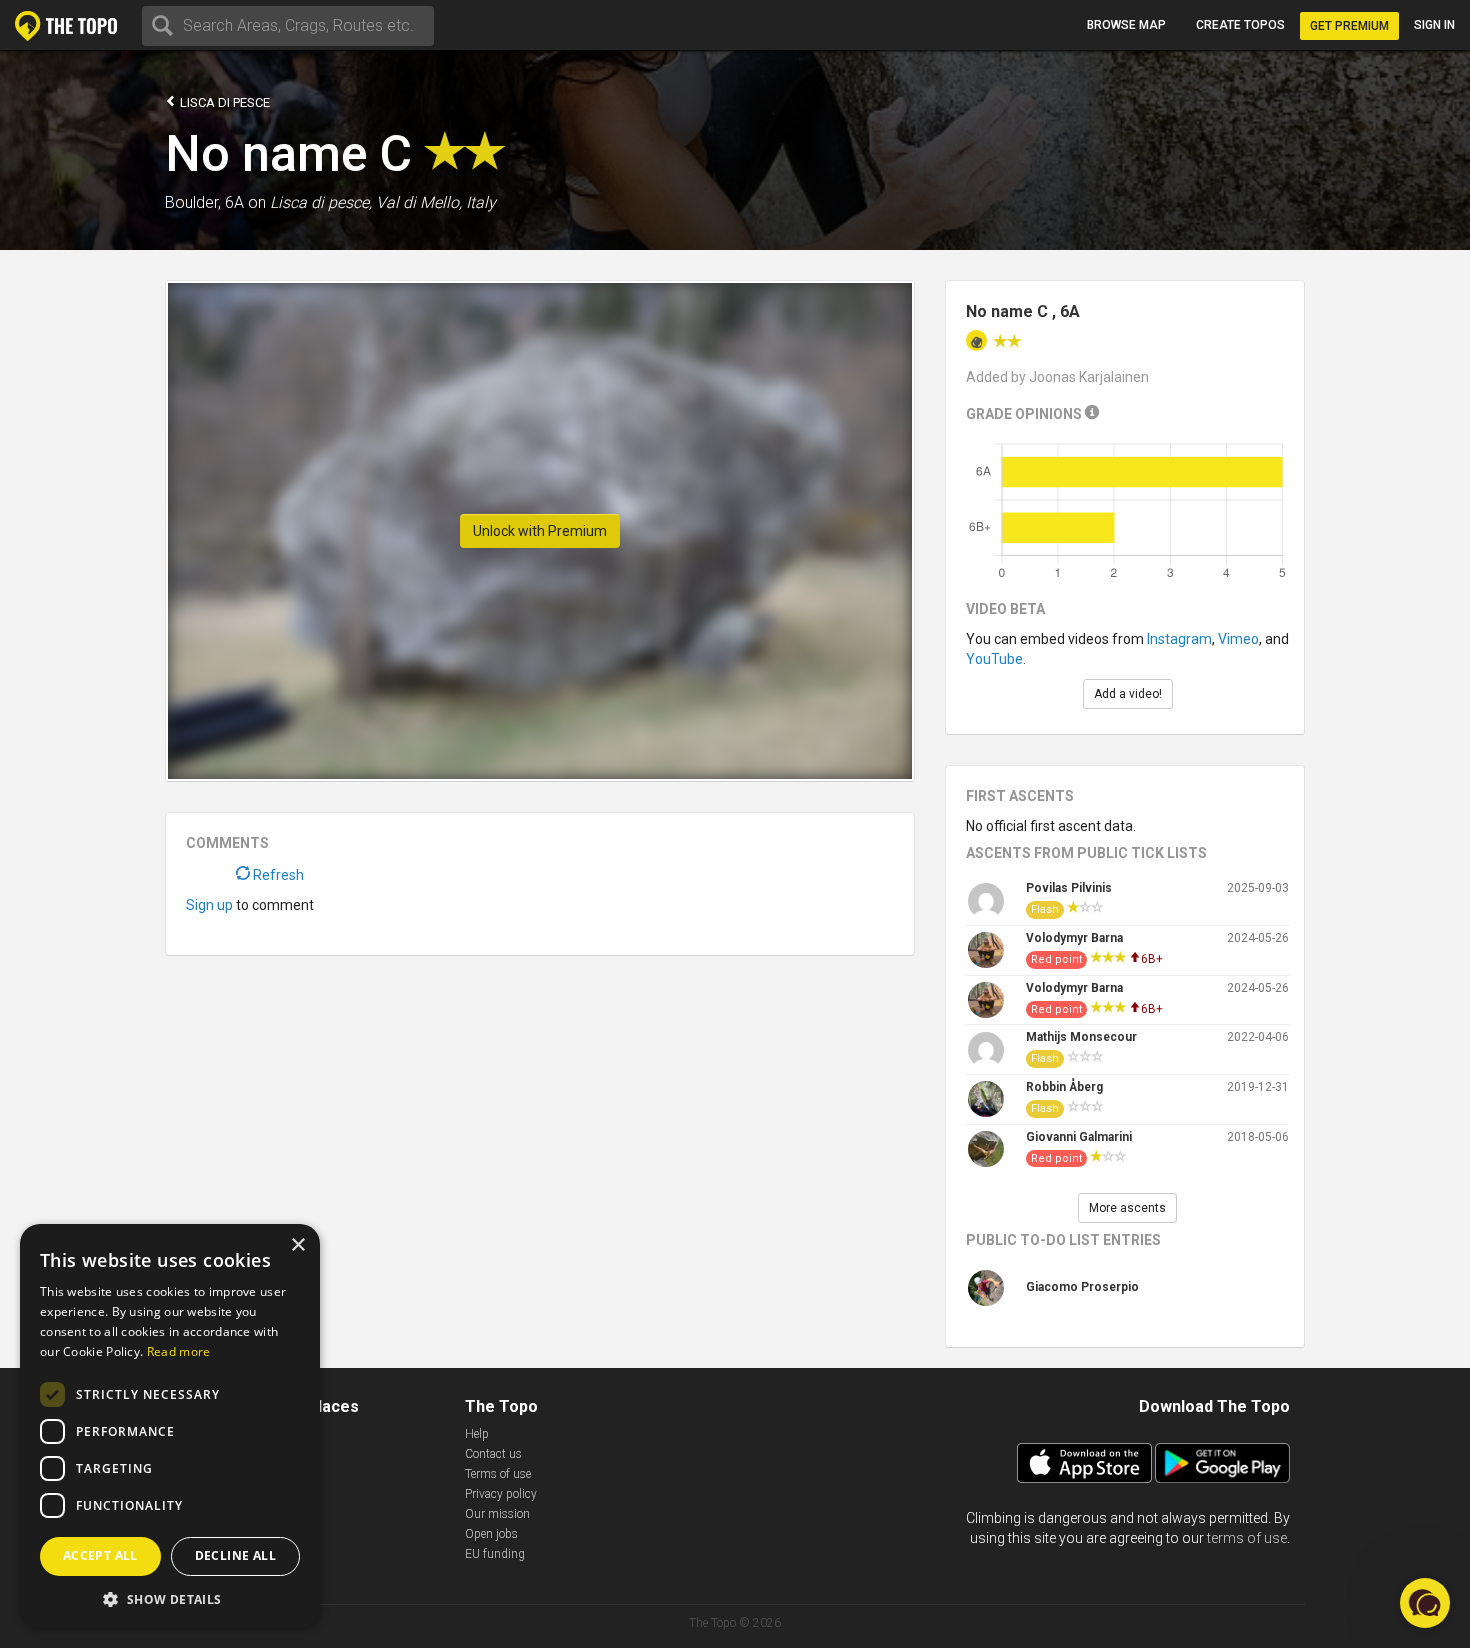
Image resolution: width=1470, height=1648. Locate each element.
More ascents (1127, 1208)
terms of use (1247, 1538)
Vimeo (1238, 639)
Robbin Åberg (1064, 1087)
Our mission (497, 1514)
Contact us (493, 1454)
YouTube (994, 659)
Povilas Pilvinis (1069, 888)
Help (477, 1434)
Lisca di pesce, (321, 202)
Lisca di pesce (223, 102)
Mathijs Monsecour (1081, 1037)
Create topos (1240, 25)
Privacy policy (501, 1494)
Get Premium (1349, 26)
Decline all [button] (235, 1555)
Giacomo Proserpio (1082, 1287)
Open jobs (491, 1534)
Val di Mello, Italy (436, 202)
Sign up (209, 905)
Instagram (1179, 639)
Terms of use (498, 1474)
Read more (179, 1351)
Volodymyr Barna (1074, 938)
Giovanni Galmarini (1079, 1137)
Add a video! (1128, 694)
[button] (170, 1598)
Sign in (1434, 25)
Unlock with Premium (540, 531)
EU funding (495, 1554)
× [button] (297, 1245)
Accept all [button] (100, 1555)
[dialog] (170, 1426)
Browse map (1126, 25)
